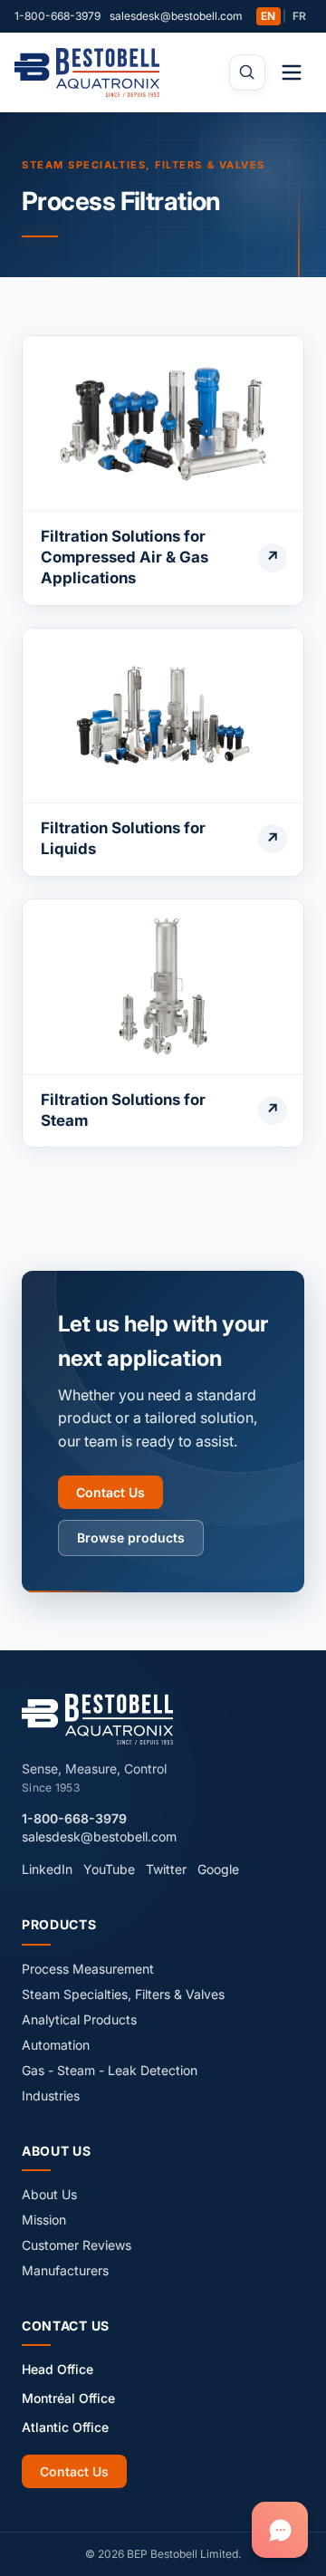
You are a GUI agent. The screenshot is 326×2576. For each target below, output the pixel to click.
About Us (49, 2194)
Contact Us (110, 1492)
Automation (56, 2045)
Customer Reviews (77, 2245)
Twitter (166, 1869)
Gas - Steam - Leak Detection (110, 2070)
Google (218, 1869)
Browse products (131, 1538)
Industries (51, 2095)
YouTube (109, 1869)
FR (299, 16)
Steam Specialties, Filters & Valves (144, 165)
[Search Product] (247, 72)
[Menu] (292, 72)
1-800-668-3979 (58, 16)
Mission (44, 2220)
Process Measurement (88, 1969)
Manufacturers (65, 2270)
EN (268, 16)
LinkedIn (47, 1869)
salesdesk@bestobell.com (176, 16)
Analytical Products (79, 2019)
